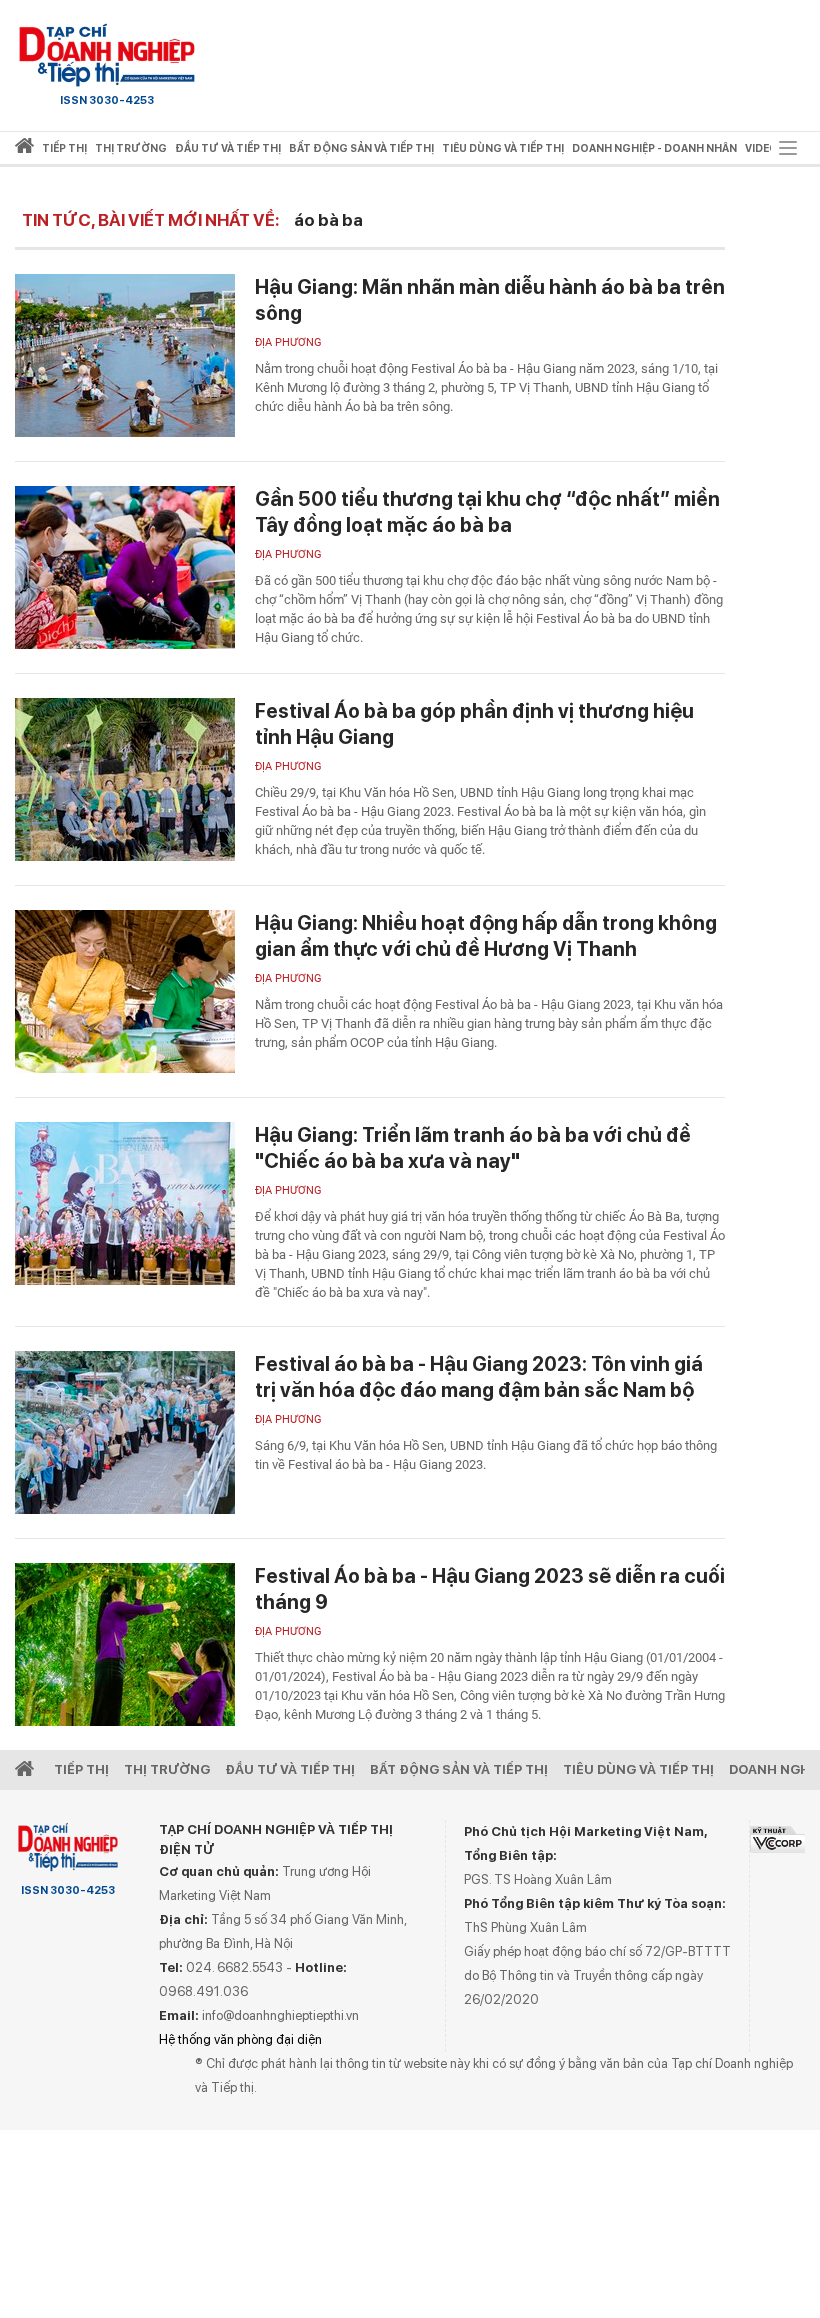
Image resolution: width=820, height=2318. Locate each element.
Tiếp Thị (81, 1769)
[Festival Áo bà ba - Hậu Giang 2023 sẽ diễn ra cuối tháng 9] (125, 1644)
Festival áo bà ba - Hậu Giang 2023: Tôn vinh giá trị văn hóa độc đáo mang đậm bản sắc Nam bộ (479, 1377)
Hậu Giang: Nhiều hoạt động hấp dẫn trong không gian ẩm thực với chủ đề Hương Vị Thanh (486, 936)
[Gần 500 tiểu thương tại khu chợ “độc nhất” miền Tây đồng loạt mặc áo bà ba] (125, 567)
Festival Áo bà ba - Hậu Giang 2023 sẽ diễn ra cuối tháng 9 (490, 1589)
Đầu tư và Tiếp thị (290, 1769)
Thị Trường (167, 1769)
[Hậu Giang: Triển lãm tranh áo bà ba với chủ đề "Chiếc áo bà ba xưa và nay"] (125, 1203)
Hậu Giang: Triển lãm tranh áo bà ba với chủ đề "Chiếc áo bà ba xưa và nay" (473, 1148)
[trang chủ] (24, 149)
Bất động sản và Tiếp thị (459, 1769)
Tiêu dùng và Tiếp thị (638, 1769)
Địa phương (288, 342)
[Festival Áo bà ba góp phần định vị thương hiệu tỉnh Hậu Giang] (125, 779)
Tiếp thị (64, 148)
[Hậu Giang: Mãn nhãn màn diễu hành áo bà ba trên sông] (125, 355)
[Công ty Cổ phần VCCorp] (777, 1839)
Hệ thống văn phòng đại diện (240, 2039)
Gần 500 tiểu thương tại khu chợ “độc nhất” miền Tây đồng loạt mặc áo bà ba (487, 512)
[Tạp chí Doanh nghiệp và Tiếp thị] (107, 55)
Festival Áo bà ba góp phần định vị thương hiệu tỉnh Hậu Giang (474, 724)
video (761, 148)
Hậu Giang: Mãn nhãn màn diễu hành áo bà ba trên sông (490, 300)
